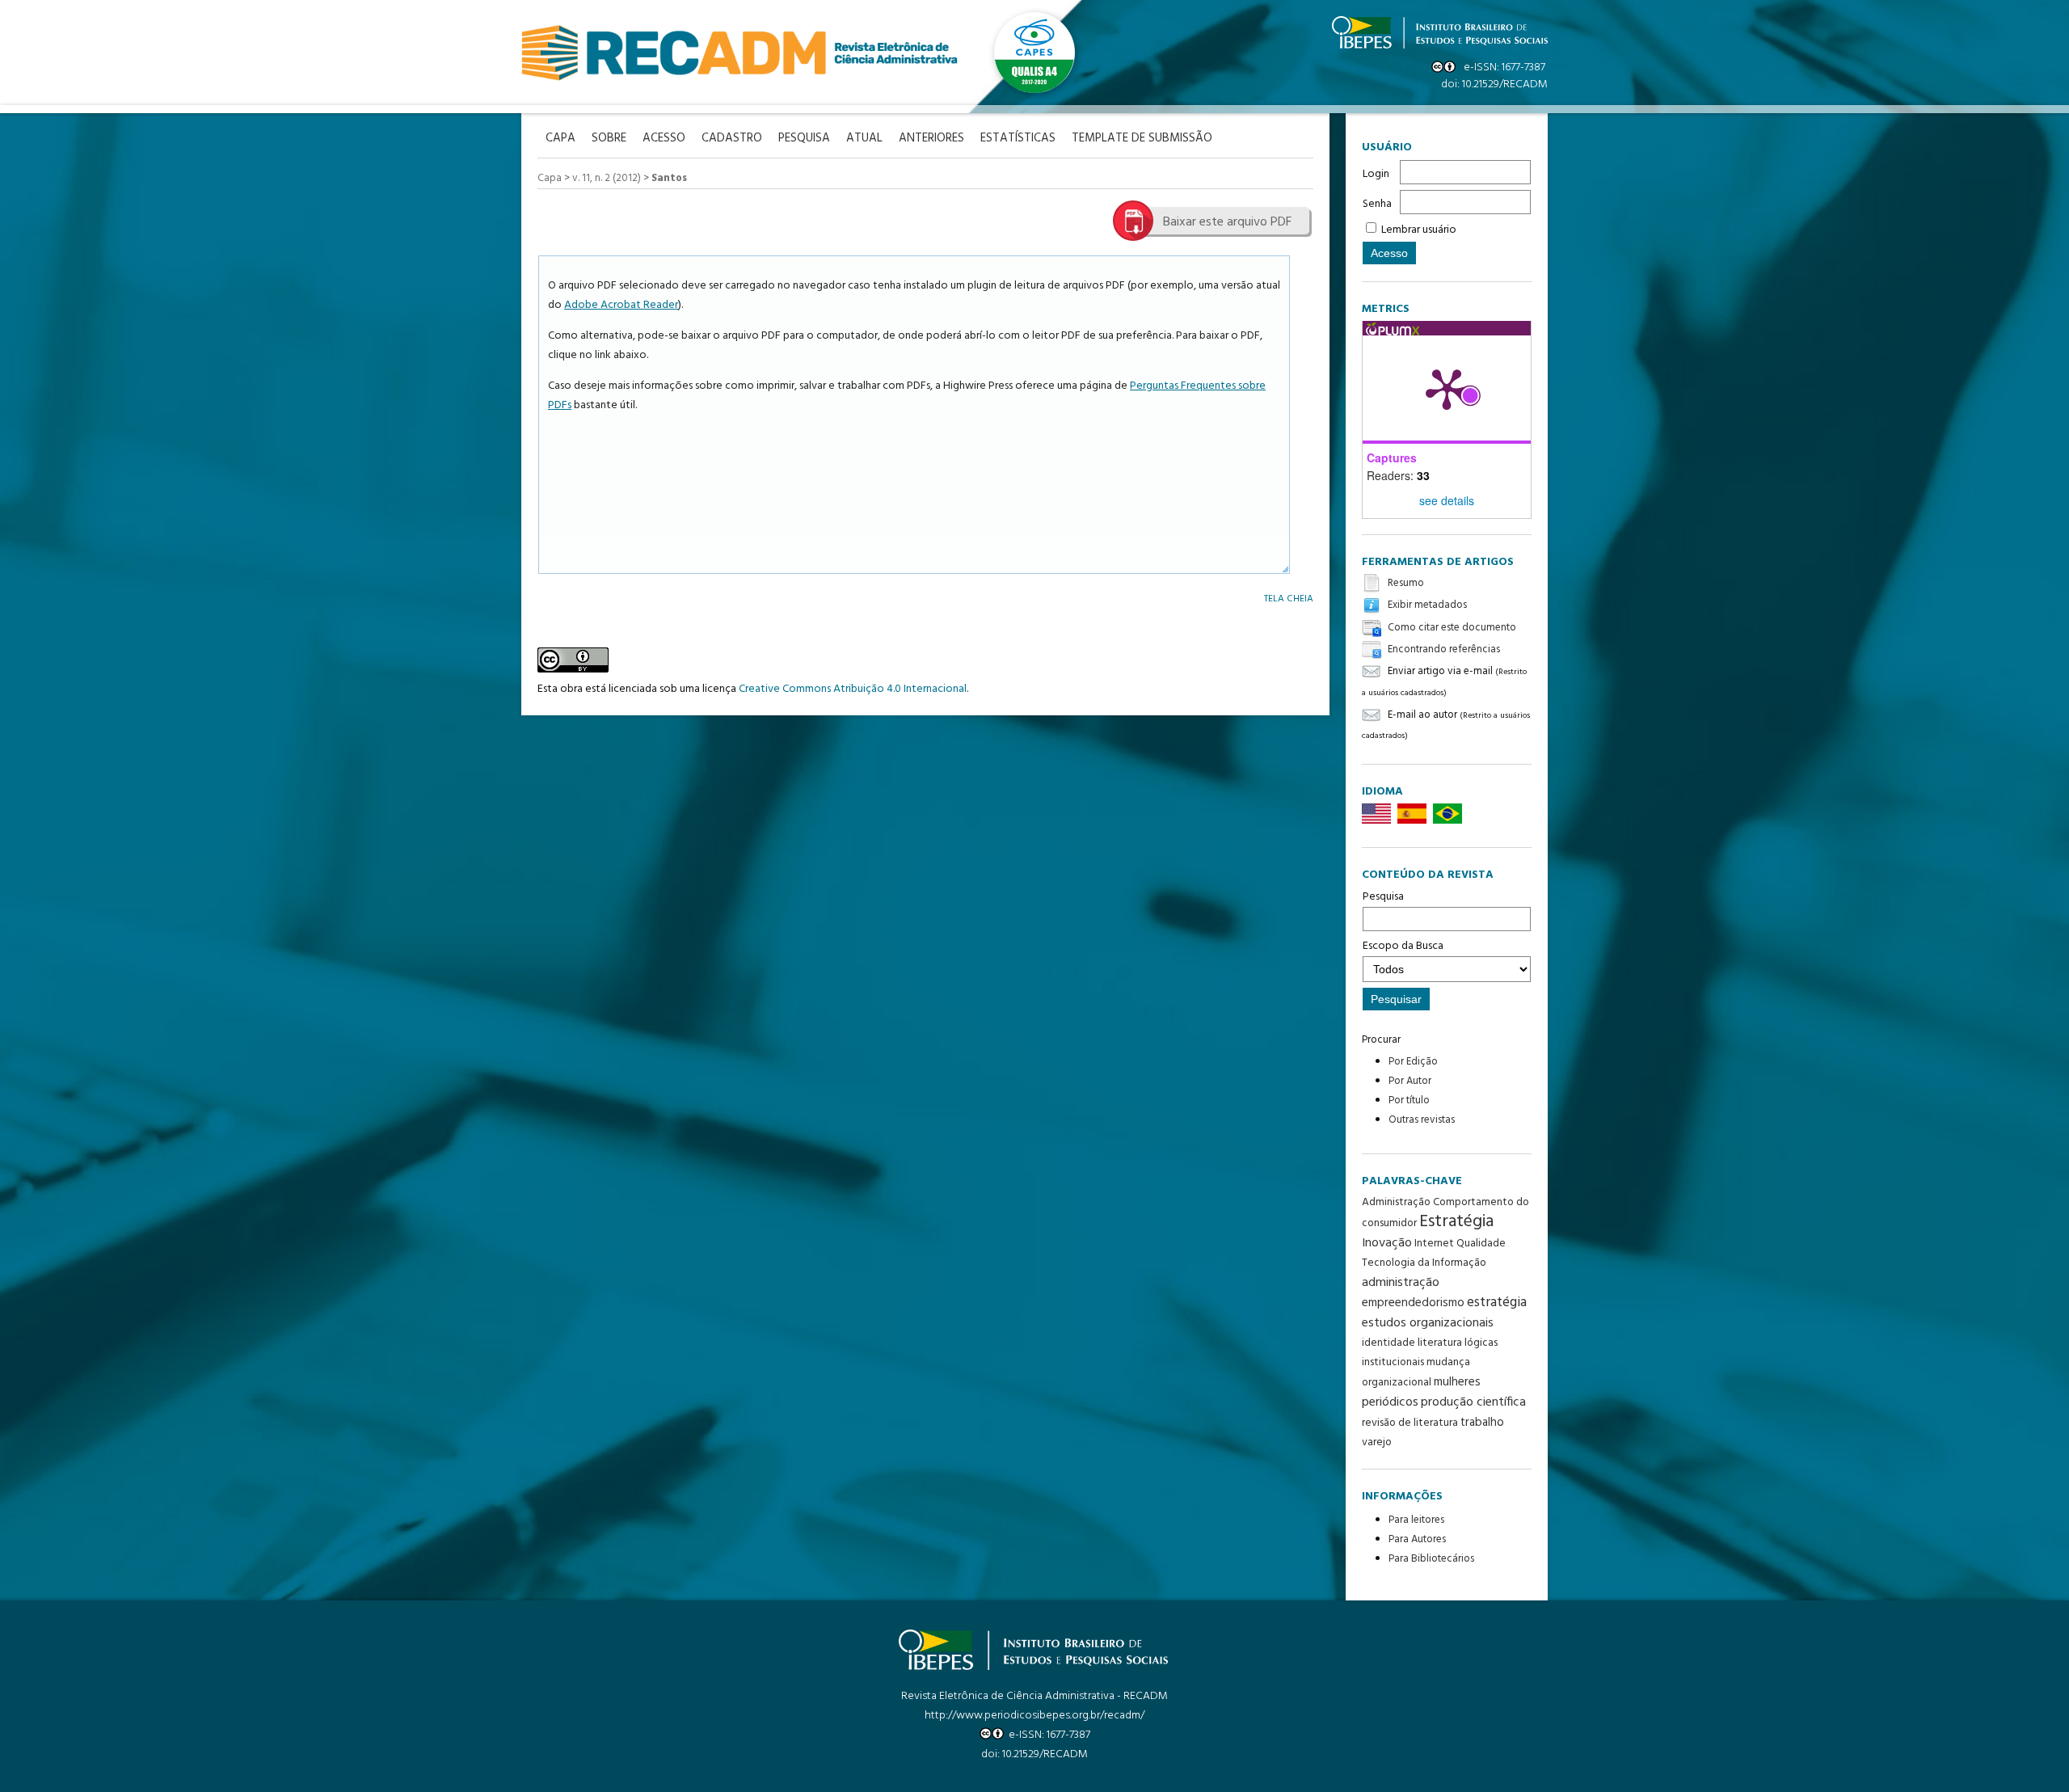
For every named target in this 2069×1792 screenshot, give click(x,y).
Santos (669, 178)
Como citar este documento (1452, 628)
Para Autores (1417, 1539)
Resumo (1406, 583)
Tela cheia (1289, 599)
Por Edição (1413, 1062)
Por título (1409, 1100)
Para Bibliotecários (1431, 1559)
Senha (1377, 204)
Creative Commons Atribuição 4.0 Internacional (853, 689)
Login (1376, 174)
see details (1447, 500)
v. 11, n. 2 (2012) (607, 178)
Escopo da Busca (1403, 946)
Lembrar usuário (1419, 230)
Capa (550, 178)
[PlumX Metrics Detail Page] (1447, 388)
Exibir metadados (1427, 606)
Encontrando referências (1444, 649)
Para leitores (1416, 1520)
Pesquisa (1383, 897)
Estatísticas (1018, 139)
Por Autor (1410, 1081)
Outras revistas (1422, 1120)
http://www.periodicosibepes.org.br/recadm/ (1034, 1716)
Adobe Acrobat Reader (621, 305)
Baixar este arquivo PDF (1227, 222)
